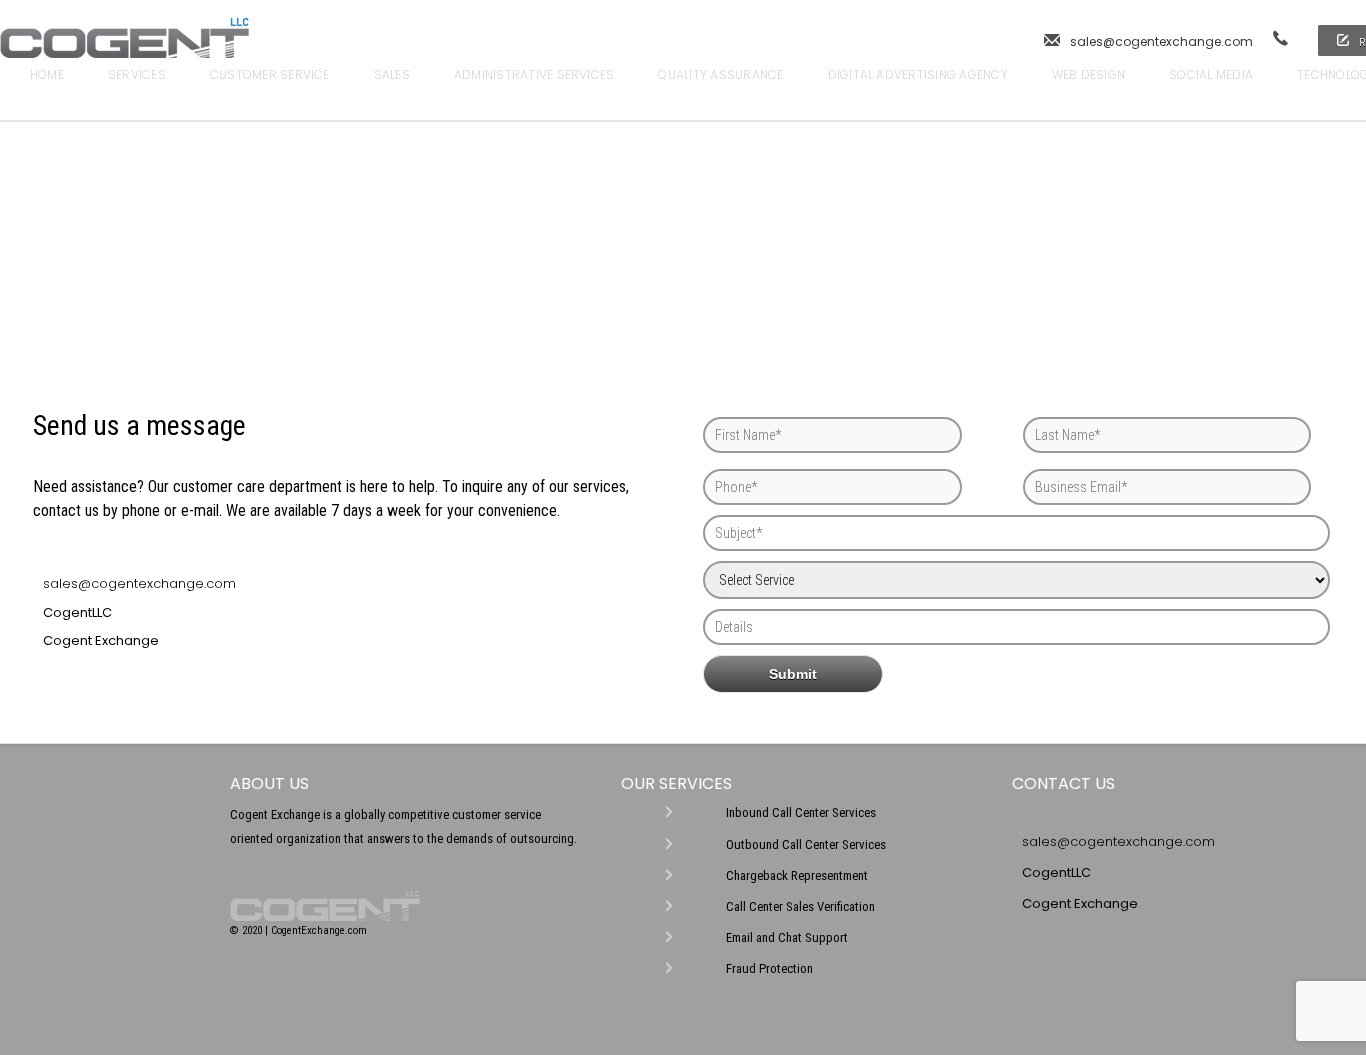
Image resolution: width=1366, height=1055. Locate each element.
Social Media (1211, 74)
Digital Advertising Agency (918, 74)
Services (137, 74)
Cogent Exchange (101, 640)
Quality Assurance (720, 74)
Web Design (1088, 74)
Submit (793, 674)
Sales (392, 74)
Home (47, 74)
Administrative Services (534, 74)
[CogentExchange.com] (124, 48)
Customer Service (270, 74)
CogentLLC (77, 612)
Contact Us (69, 104)
